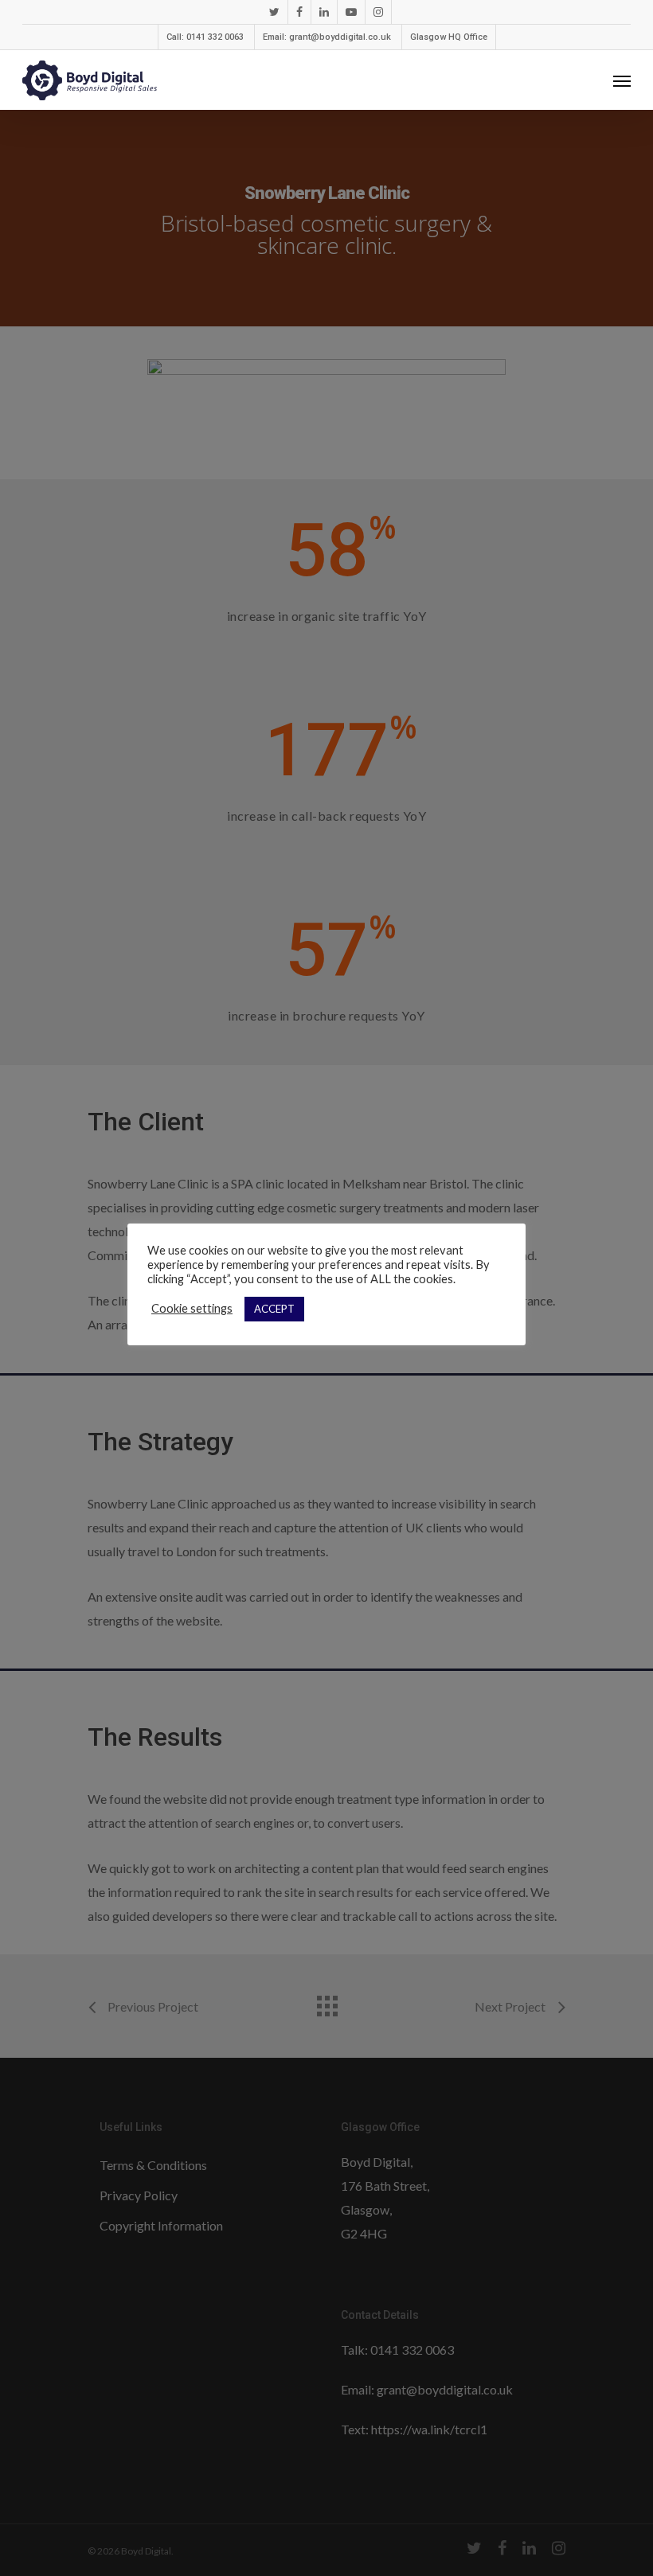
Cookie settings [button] (192, 1308)
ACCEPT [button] (274, 1309)
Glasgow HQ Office (449, 37)
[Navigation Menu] (622, 80)
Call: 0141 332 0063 (205, 37)
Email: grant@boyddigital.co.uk (327, 37)
